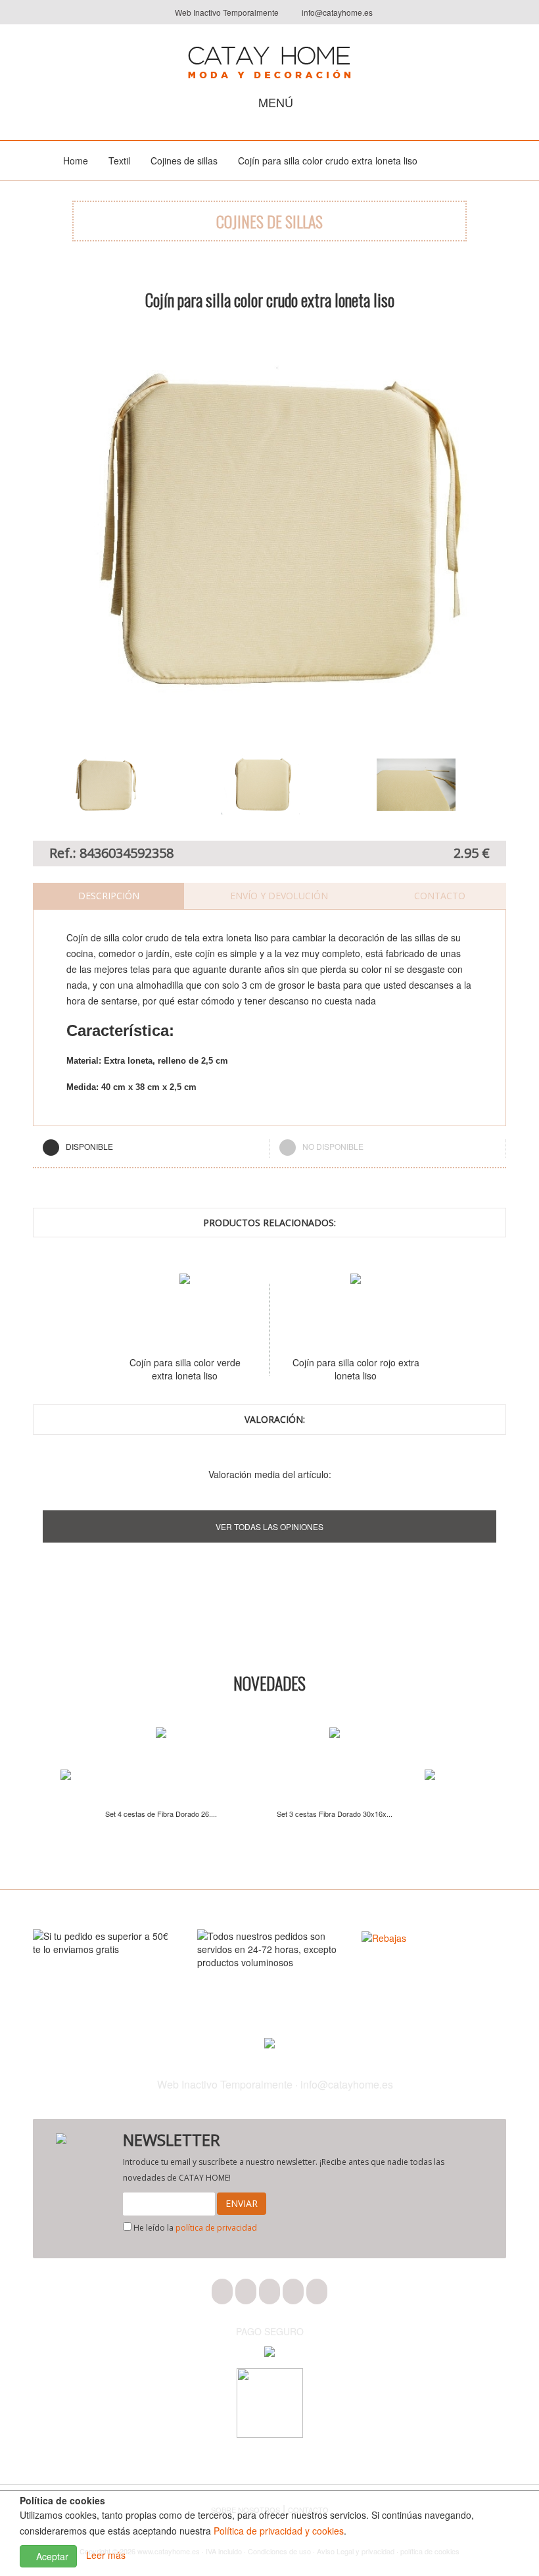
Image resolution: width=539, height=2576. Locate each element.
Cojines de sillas (184, 161)
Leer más (106, 2555)
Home (76, 161)
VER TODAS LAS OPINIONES (269, 1526)
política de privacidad (216, 2228)
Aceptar (51, 2556)
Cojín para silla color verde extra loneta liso (140, 1369)
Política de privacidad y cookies (279, 2531)
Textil (119, 161)
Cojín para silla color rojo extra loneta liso (311, 1369)
